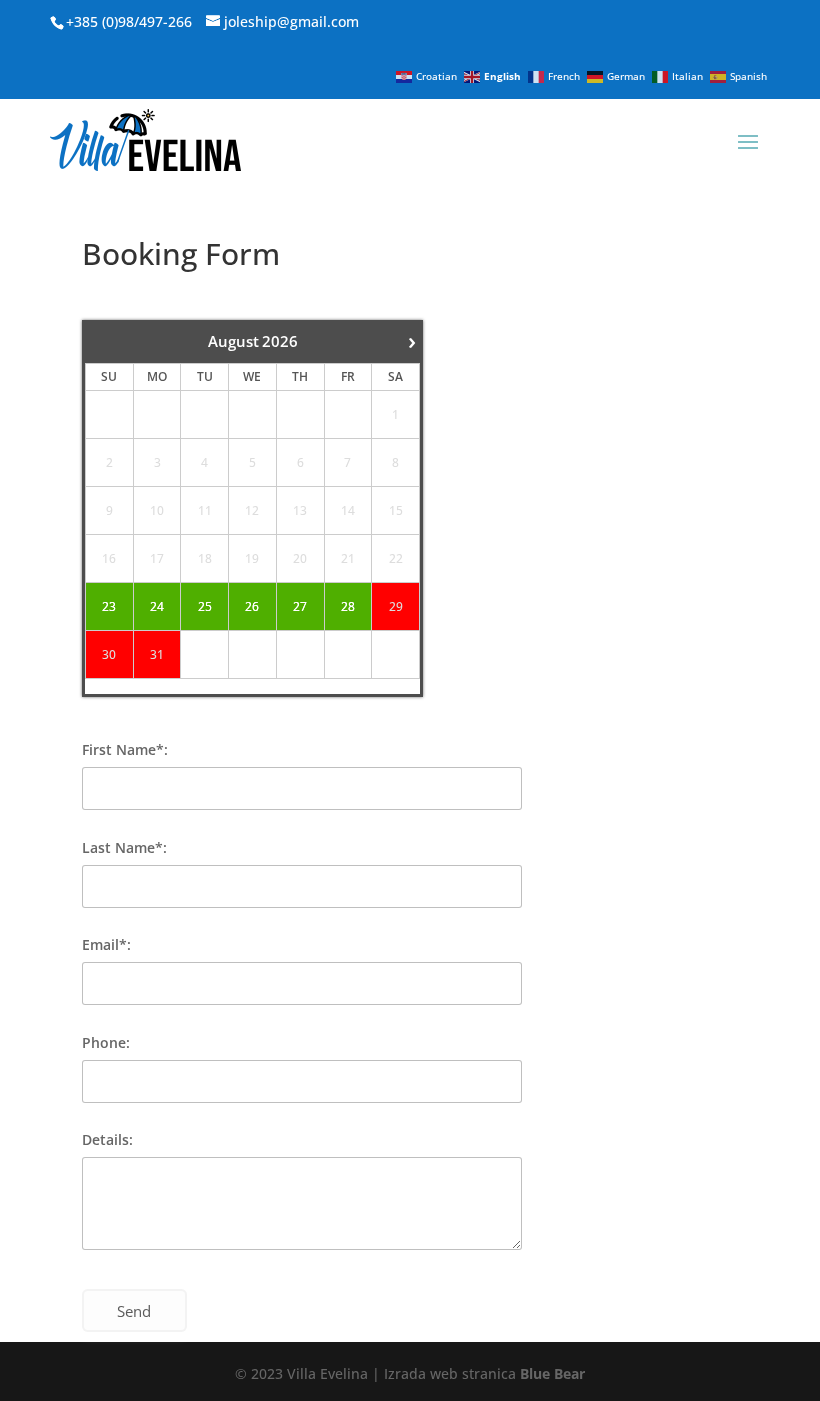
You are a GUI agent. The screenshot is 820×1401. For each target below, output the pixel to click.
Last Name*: (124, 847)
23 (109, 607)
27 (300, 607)
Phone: (106, 1042)
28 (348, 607)
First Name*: (125, 749)
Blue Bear (552, 1373)
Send (134, 1311)
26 (252, 607)
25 (205, 607)
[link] (277, 21)
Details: (107, 1139)
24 (157, 607)
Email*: (106, 944)
